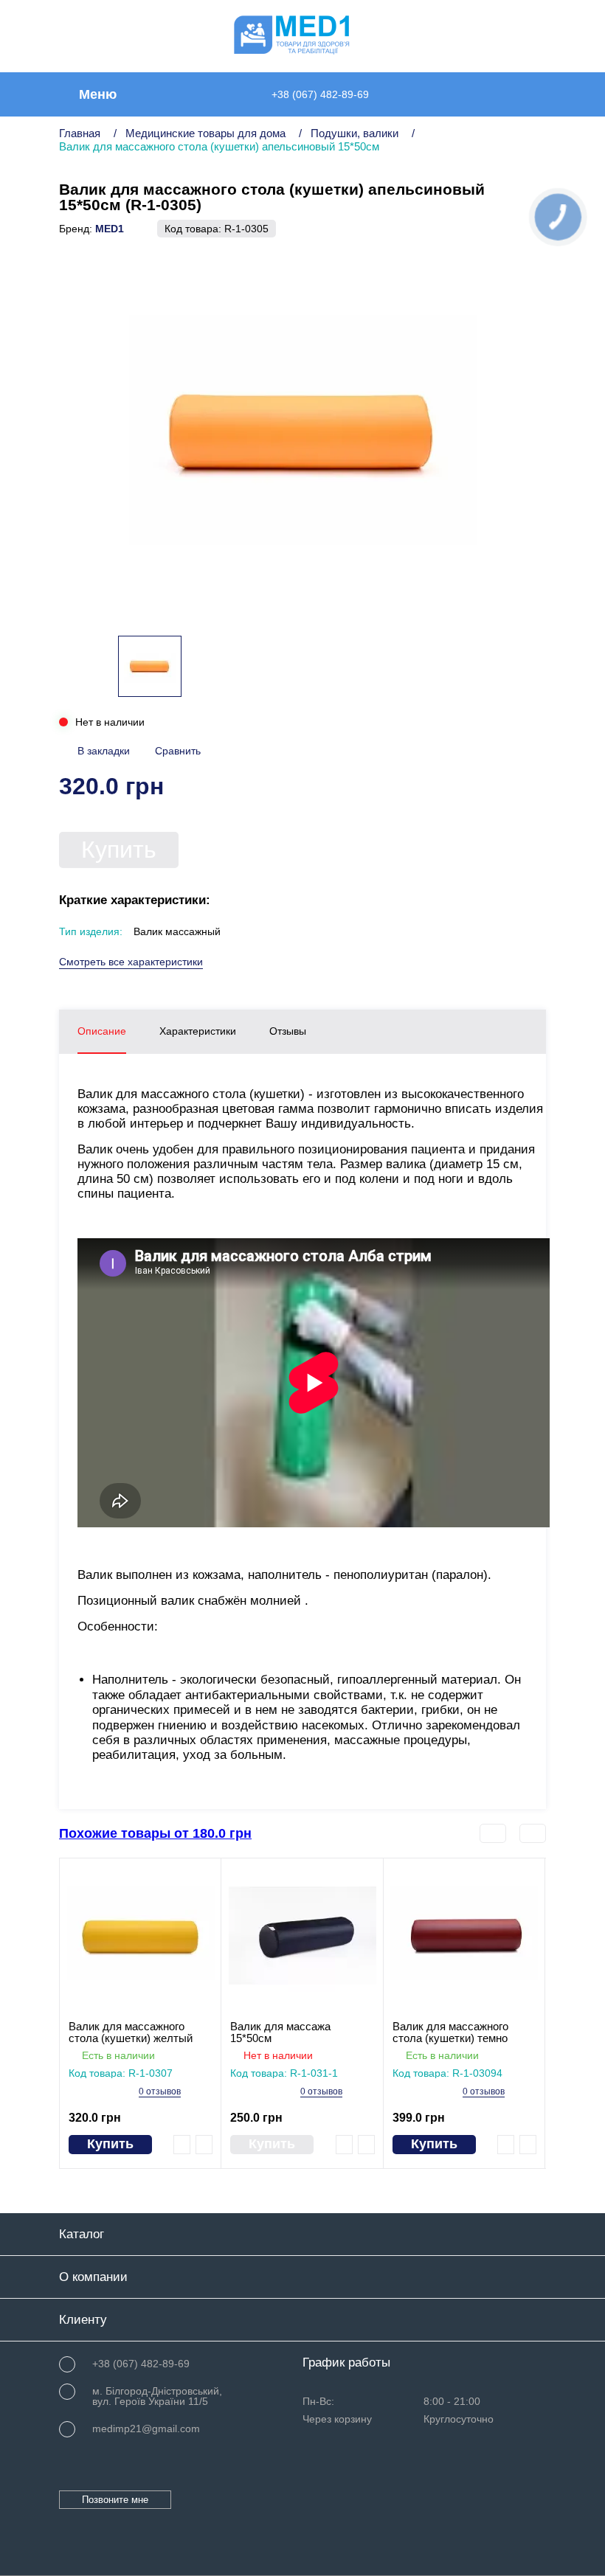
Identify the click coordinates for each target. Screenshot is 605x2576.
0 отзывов (160, 2092)
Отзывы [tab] (288, 1031)
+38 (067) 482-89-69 (320, 94)
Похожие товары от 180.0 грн (155, 1833)
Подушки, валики (355, 133)
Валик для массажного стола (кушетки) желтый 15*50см (131, 2032)
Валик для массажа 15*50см (280, 2032)
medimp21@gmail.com (146, 2429)
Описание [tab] (102, 1031)
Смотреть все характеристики (131, 962)
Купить (119, 850)
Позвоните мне (115, 2500)
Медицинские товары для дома (205, 133)
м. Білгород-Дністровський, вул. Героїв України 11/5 (157, 2396)
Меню (98, 94)
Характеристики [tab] (198, 1031)
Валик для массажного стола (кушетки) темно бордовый (450, 2032)
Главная (80, 133)
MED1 (110, 229)
